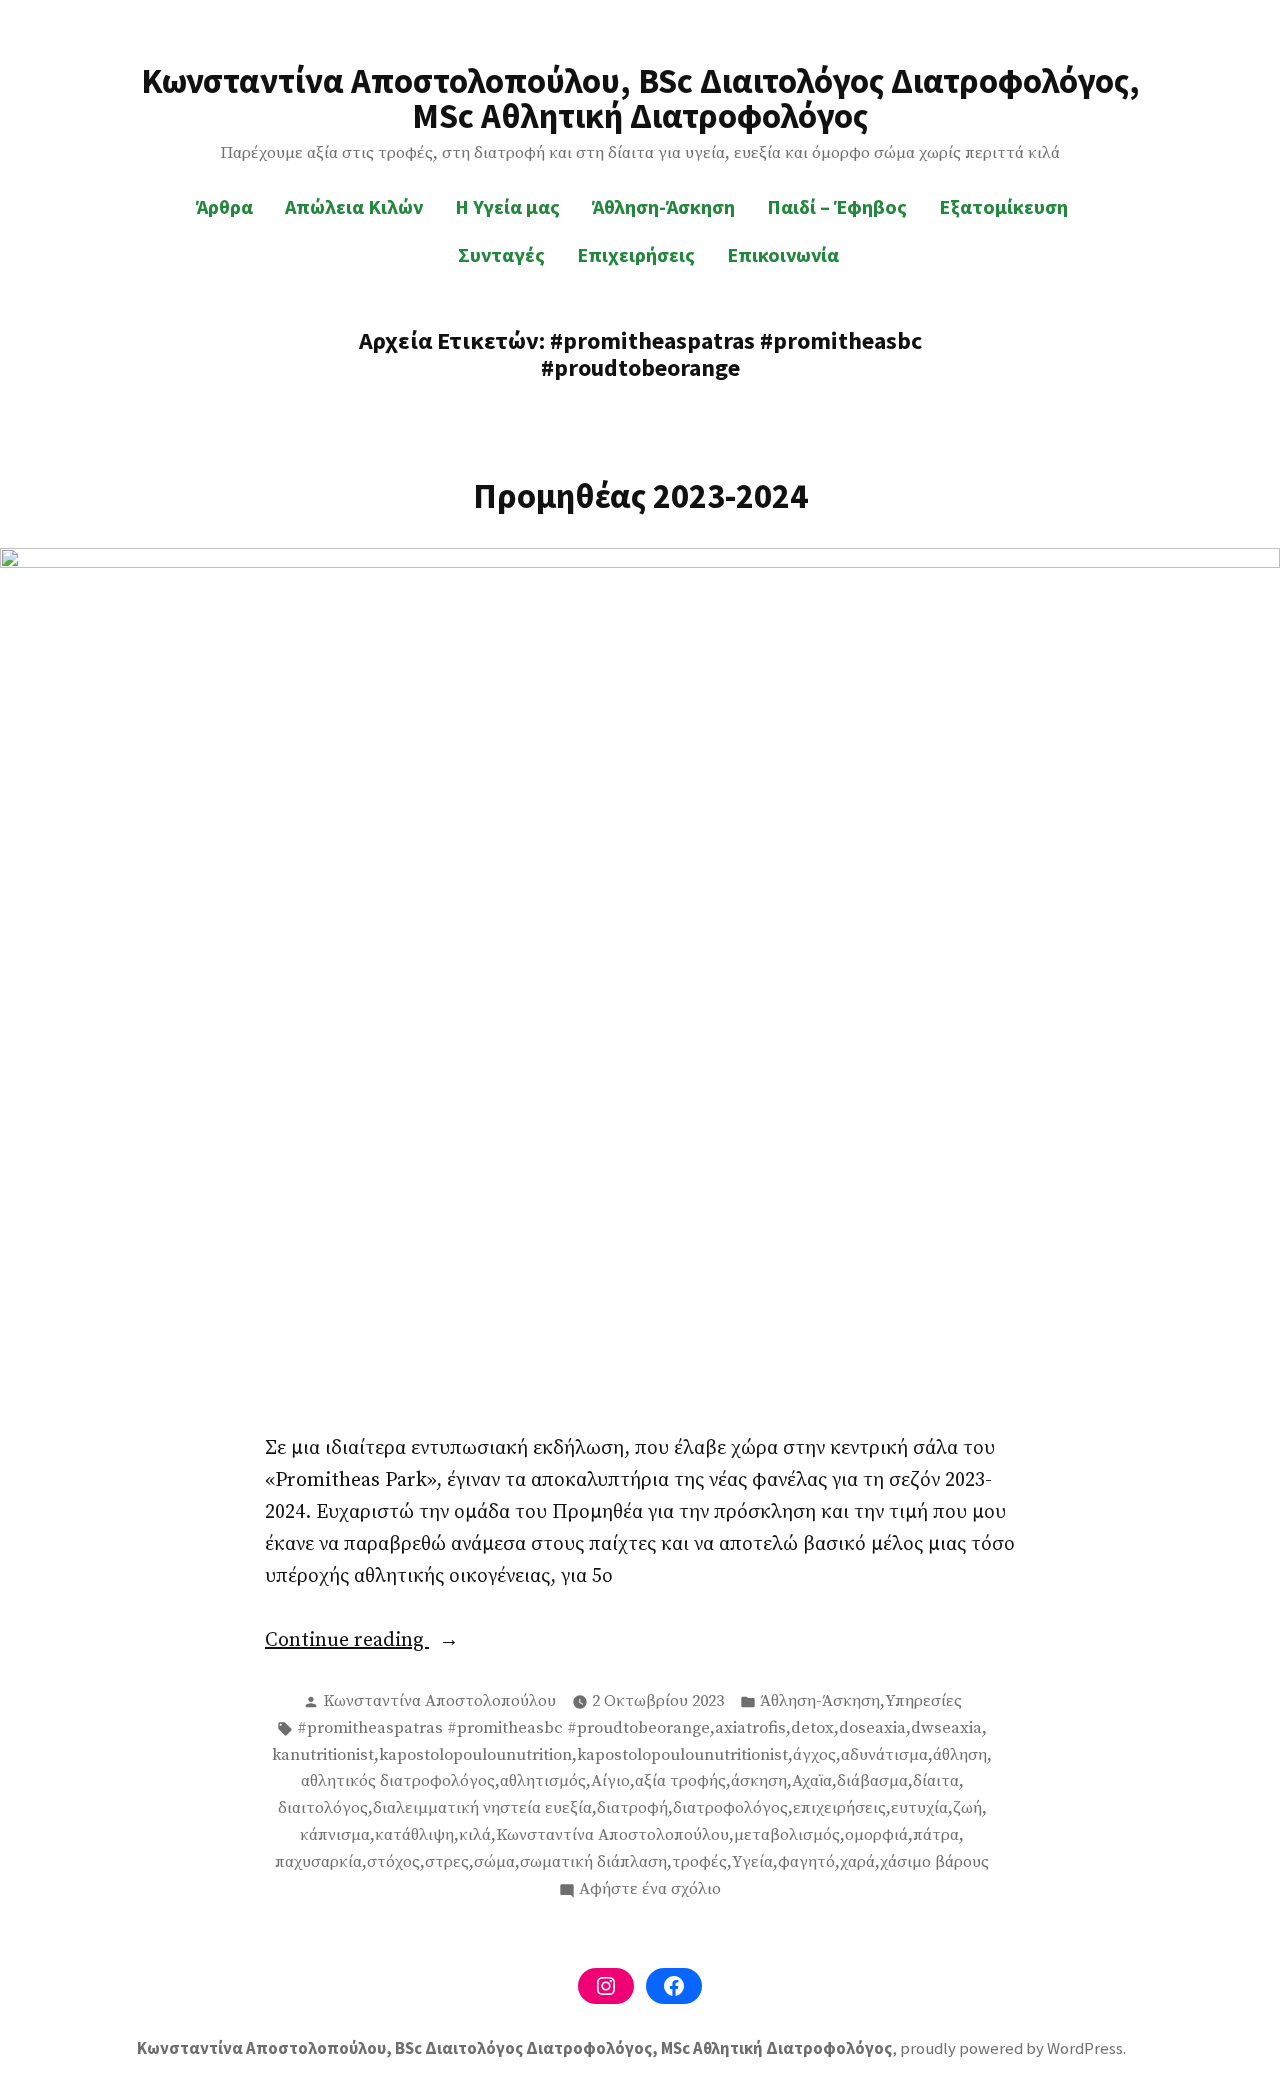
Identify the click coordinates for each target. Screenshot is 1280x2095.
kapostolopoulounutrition (475, 1755)
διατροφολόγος (730, 1808)
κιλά (475, 1835)
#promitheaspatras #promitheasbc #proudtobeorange (503, 1728)
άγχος (814, 1755)
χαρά (857, 1862)
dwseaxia (946, 1728)
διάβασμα (872, 1781)
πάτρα (936, 1835)
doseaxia (872, 1728)
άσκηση (759, 1781)
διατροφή (632, 1808)
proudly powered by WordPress (1011, 2048)
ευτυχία (919, 1808)
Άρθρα (224, 206)
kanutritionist (323, 1755)
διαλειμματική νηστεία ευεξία (482, 1808)
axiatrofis (750, 1728)
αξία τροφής (680, 1781)
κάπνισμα (335, 1835)
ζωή (967, 1808)
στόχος (393, 1862)
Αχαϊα (812, 1781)
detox (812, 1728)
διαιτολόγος (323, 1808)
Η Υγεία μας (507, 206)
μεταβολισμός (787, 1835)
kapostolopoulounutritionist (682, 1755)
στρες (447, 1862)
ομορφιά (876, 1835)
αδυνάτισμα (884, 1755)
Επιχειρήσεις (636, 254)
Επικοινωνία (783, 254)
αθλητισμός (543, 1781)
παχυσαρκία (318, 1862)
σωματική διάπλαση (593, 1862)
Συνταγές (501, 254)
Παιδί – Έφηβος (837, 206)
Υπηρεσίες (923, 1701)
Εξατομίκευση (1003, 206)
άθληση (960, 1755)
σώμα (494, 1862)
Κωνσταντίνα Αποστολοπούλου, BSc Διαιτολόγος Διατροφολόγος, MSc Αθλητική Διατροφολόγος (640, 98)
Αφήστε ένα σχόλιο (650, 1891)
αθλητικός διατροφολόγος (398, 1781)
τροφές (699, 1862)
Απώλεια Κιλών (354, 206)
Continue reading (401, 1642)
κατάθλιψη (414, 1835)
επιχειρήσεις (839, 1808)
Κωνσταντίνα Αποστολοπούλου (439, 1701)
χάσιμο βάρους (934, 1862)
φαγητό (806, 1862)
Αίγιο (610, 1781)
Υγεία (752, 1862)
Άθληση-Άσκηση (663, 206)
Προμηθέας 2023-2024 (640, 495)
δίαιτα (936, 1781)
